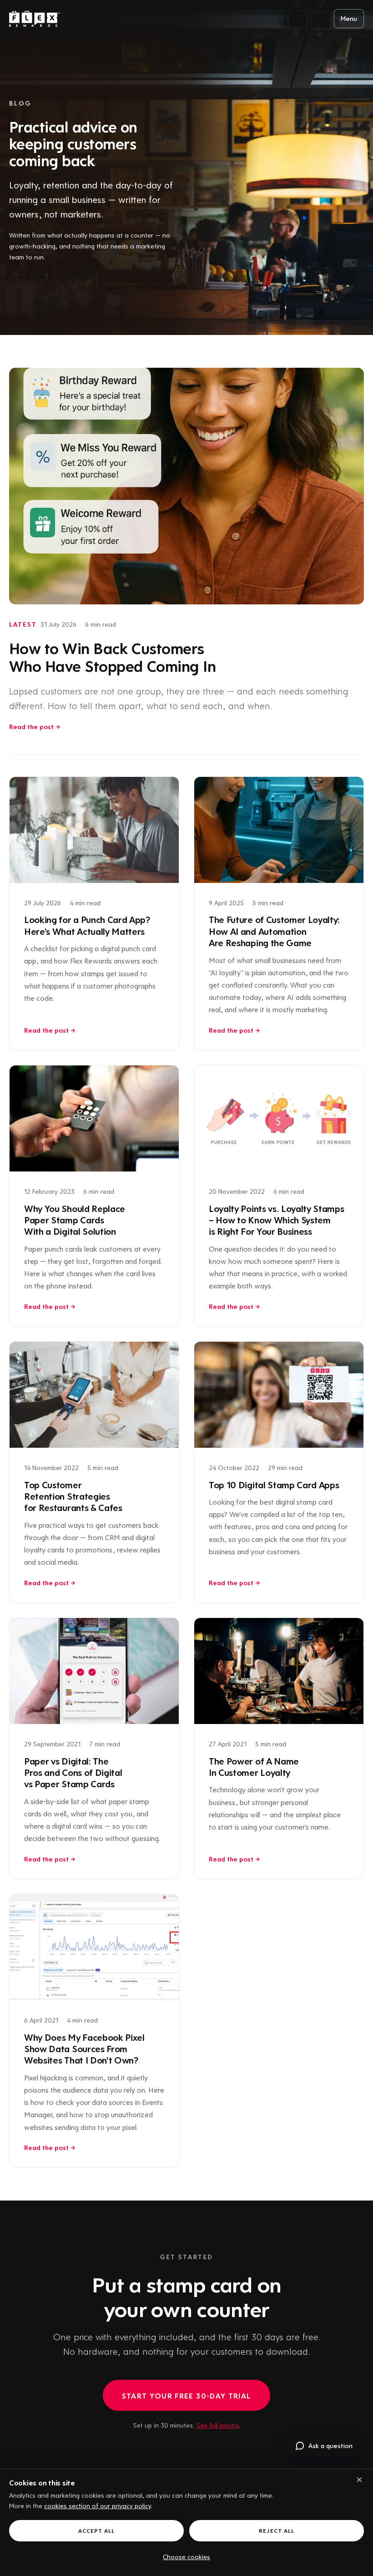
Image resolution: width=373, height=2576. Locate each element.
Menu (349, 18)
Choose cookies (186, 2556)
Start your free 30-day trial (186, 2396)
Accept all (96, 2530)
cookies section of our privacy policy (98, 2505)
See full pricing (218, 2425)
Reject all (277, 2530)
